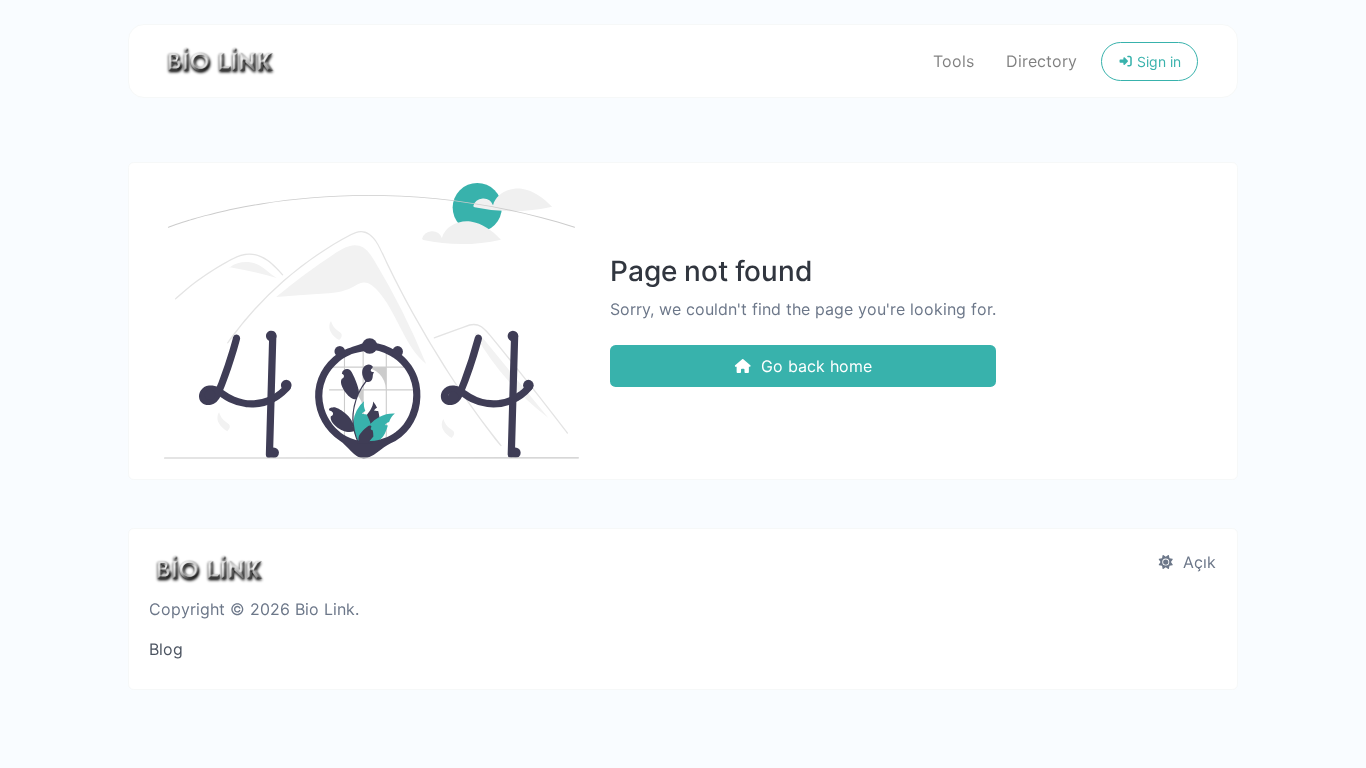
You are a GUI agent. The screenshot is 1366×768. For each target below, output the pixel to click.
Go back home (814, 366)
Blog (166, 649)
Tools (953, 61)
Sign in (1157, 61)
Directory (1041, 61)
